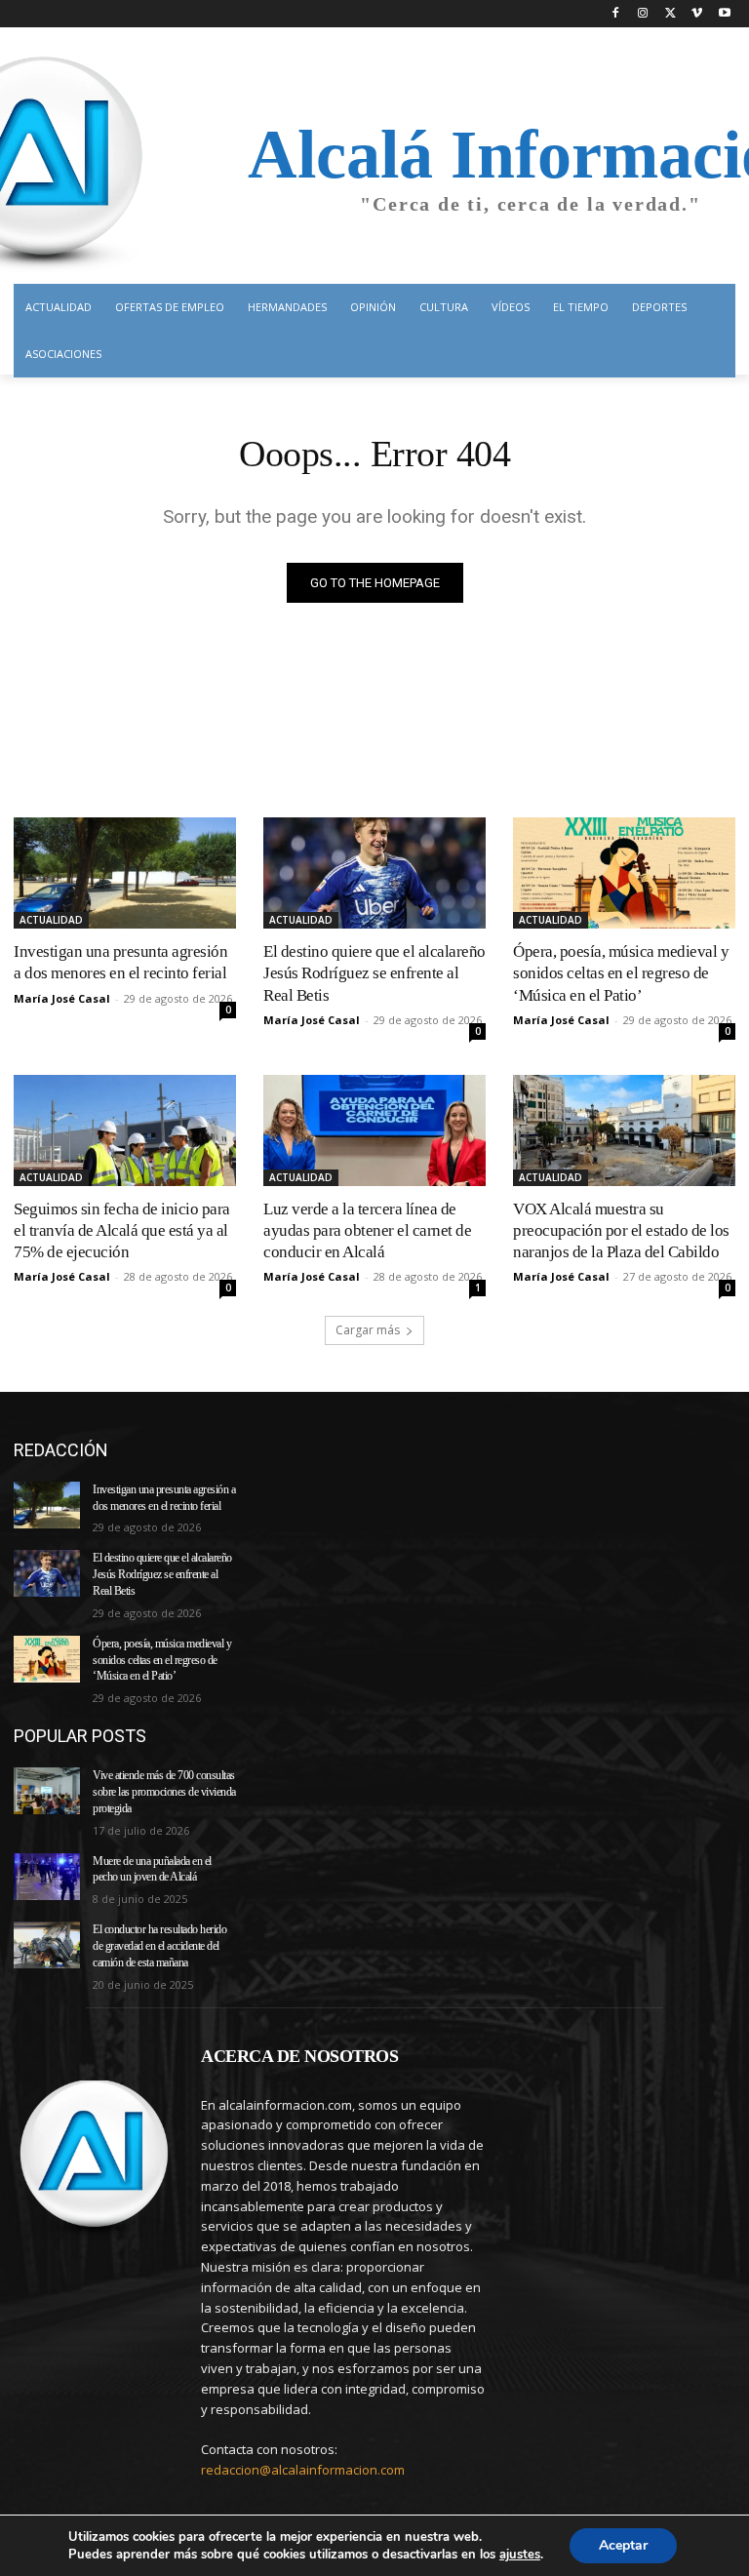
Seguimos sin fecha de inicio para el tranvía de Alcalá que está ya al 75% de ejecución (122, 1230)
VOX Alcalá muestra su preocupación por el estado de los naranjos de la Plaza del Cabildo (621, 1230)
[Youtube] (724, 14)
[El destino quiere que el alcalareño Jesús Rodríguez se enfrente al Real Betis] (374, 873)
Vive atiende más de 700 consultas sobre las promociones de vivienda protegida (164, 1792)
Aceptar (623, 2545)
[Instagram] (643, 14)
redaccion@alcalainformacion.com (303, 2470)
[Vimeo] (697, 14)
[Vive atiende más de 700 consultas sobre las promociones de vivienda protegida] (47, 1791)
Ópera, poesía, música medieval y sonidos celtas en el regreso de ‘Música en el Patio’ (621, 973)
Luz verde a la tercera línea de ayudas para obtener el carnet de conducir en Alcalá (367, 1230)
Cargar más (368, 1330)
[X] (670, 14)
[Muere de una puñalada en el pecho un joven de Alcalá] (47, 1877)
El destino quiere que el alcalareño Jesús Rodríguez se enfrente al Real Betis (374, 973)
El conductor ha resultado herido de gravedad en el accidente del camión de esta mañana (159, 1946)
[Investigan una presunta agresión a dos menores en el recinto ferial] (125, 873)
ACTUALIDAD (51, 920)
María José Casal (62, 998)
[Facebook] (616, 14)
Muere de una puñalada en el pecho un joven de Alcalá (152, 1869)
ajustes (520, 2555)
